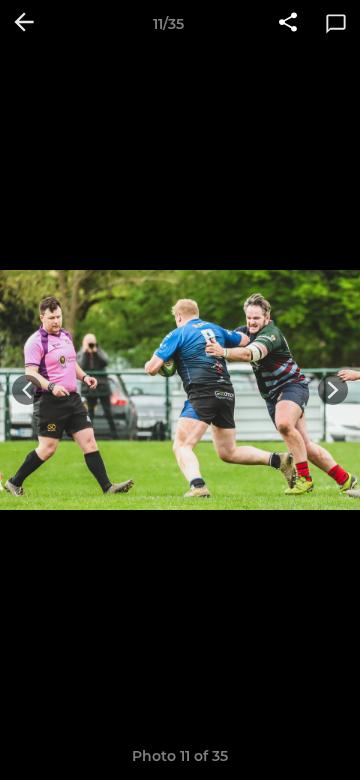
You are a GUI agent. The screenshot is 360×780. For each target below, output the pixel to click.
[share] (288, 24)
